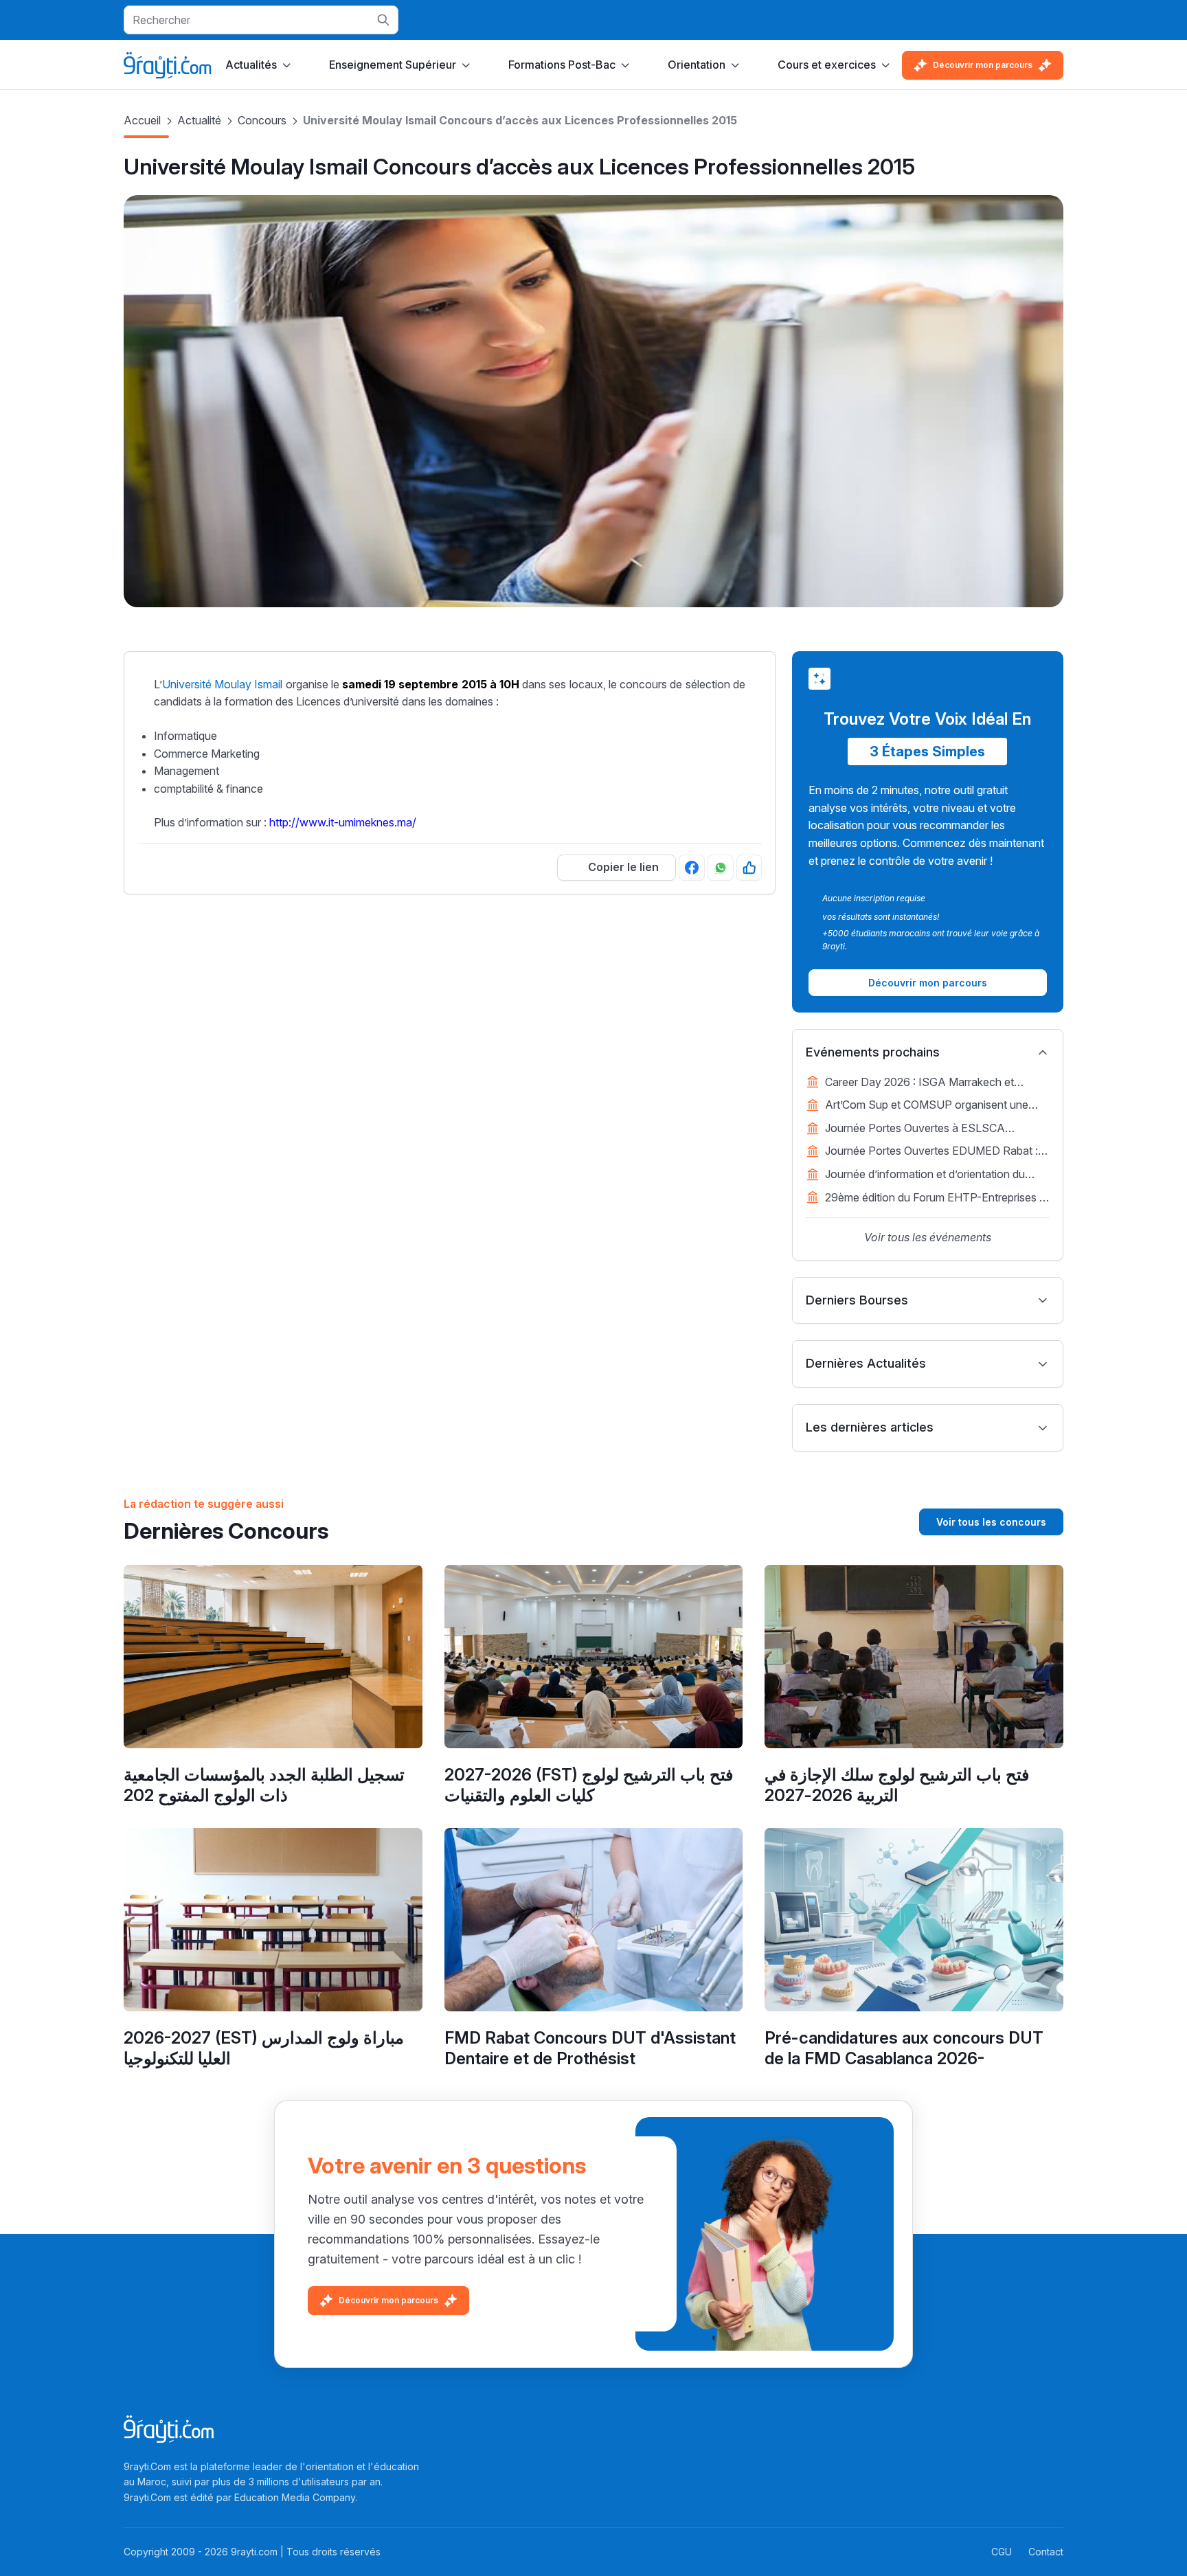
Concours (262, 120)
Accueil (142, 120)
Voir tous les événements (928, 1237)
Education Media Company (295, 2497)
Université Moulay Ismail (222, 684)
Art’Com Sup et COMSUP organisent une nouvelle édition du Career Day (927, 1106)
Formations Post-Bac (562, 65)
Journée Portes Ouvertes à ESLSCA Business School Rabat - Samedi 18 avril (925, 1129)
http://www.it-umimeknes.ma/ (343, 822)
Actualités (251, 65)
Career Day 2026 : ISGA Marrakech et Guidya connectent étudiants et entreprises (931, 1083)
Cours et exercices (827, 65)
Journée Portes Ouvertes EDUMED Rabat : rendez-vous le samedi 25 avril (931, 1152)
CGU (1002, 2552)
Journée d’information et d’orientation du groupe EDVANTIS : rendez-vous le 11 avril (931, 1175)
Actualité (199, 120)
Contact (1046, 2552)
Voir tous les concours (991, 1522)
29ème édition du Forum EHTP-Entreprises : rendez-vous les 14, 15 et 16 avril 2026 (934, 1199)
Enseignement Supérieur (393, 65)
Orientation (697, 65)
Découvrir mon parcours (983, 65)
